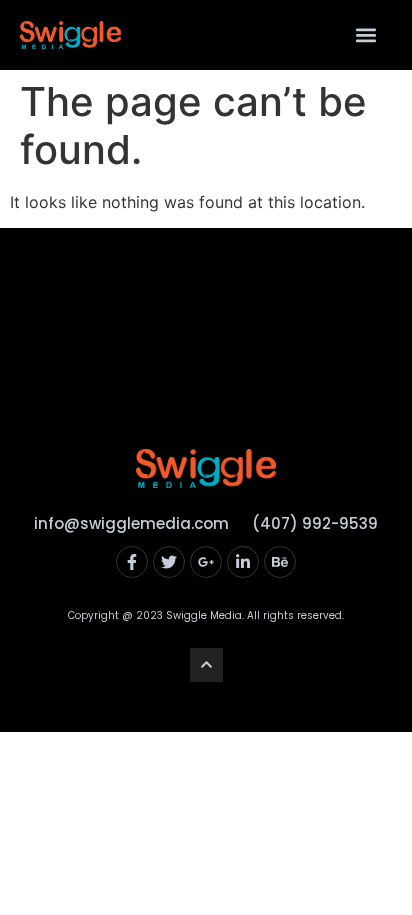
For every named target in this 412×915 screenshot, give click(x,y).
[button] (365, 35)
